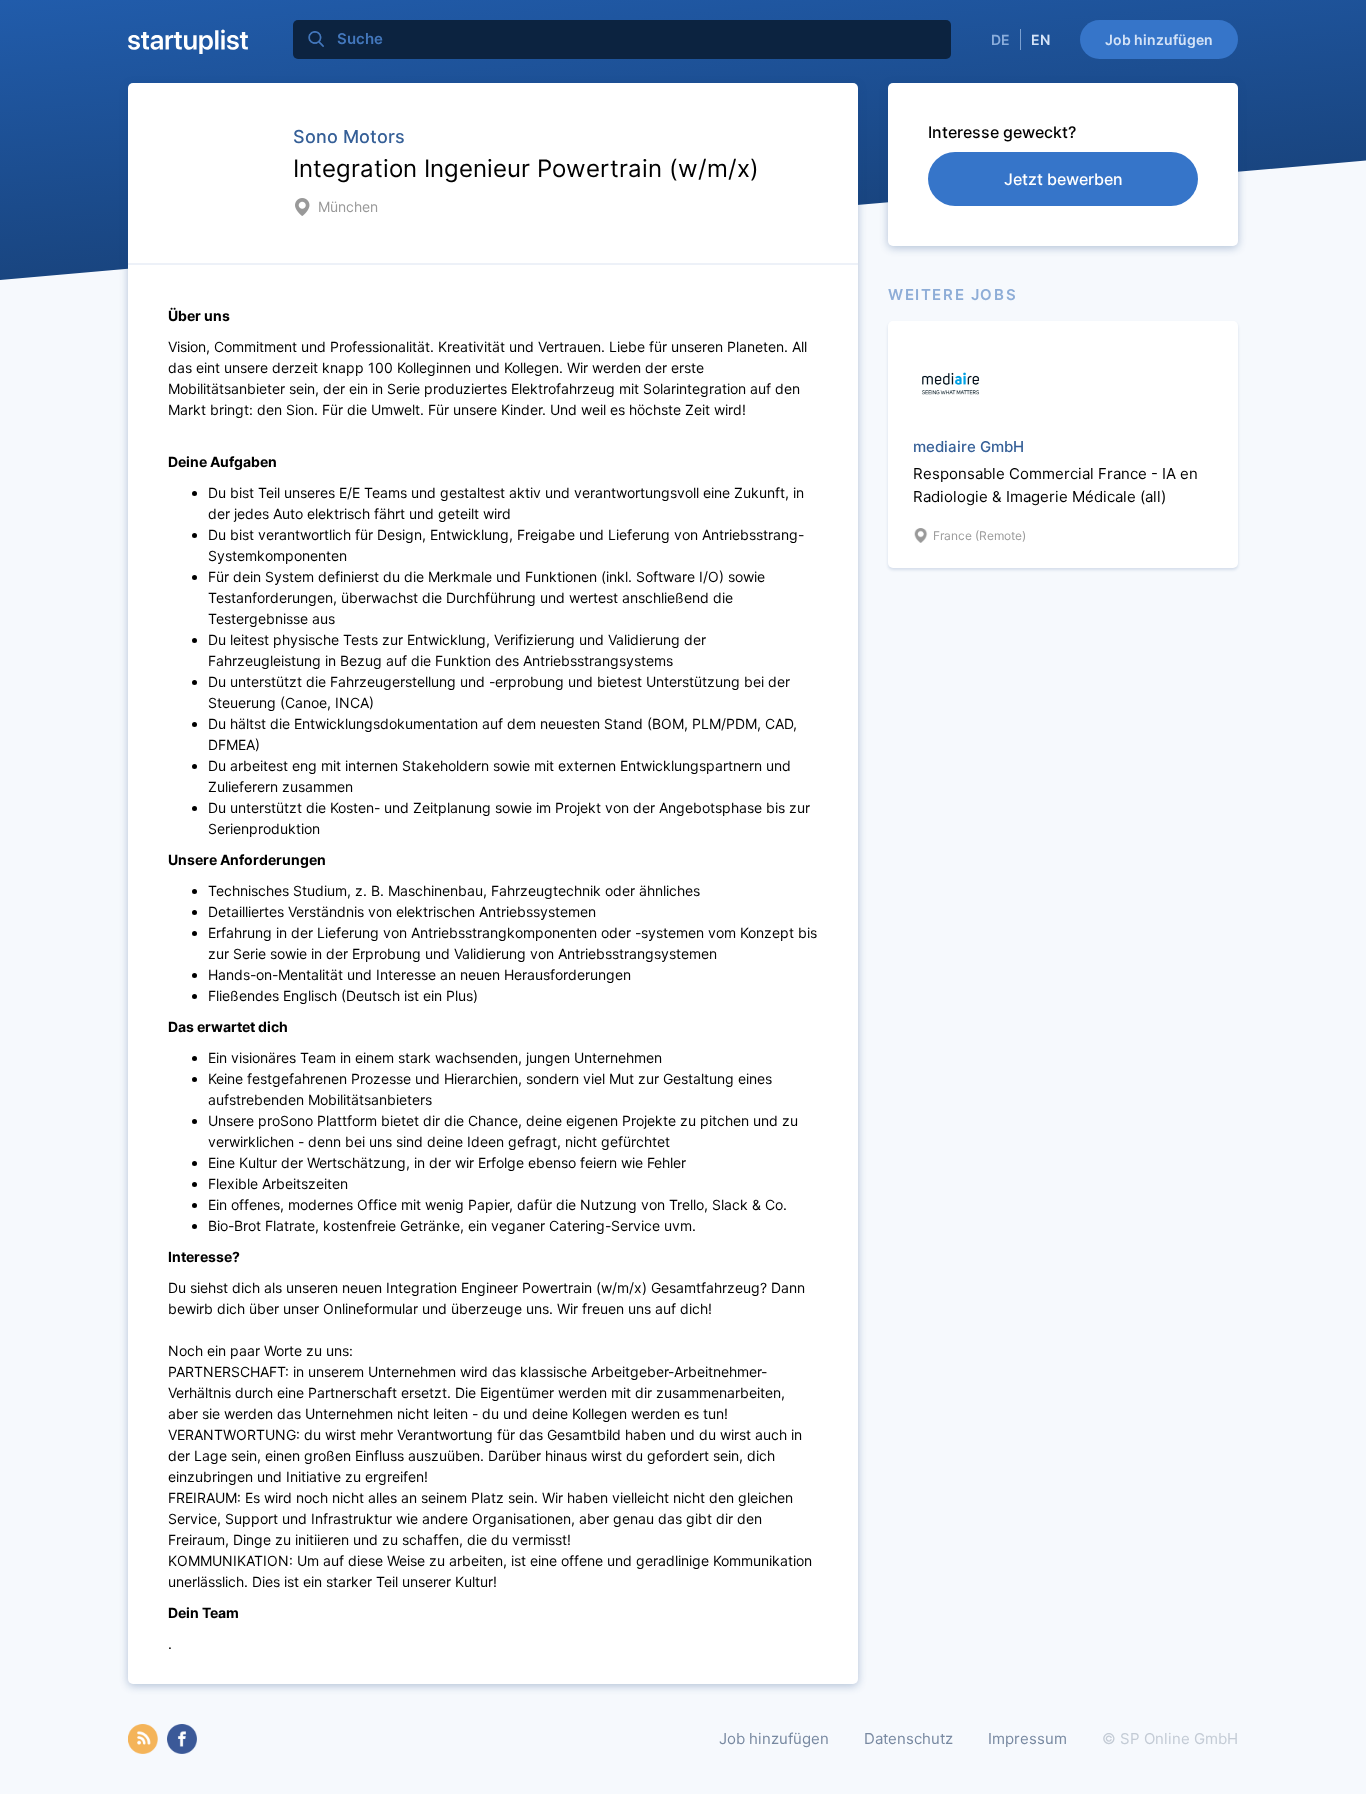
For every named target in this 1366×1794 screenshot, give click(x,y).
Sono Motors (349, 136)
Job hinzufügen (1159, 39)
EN (1040, 39)
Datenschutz (908, 1738)
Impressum (1027, 1738)
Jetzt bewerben (1063, 179)
